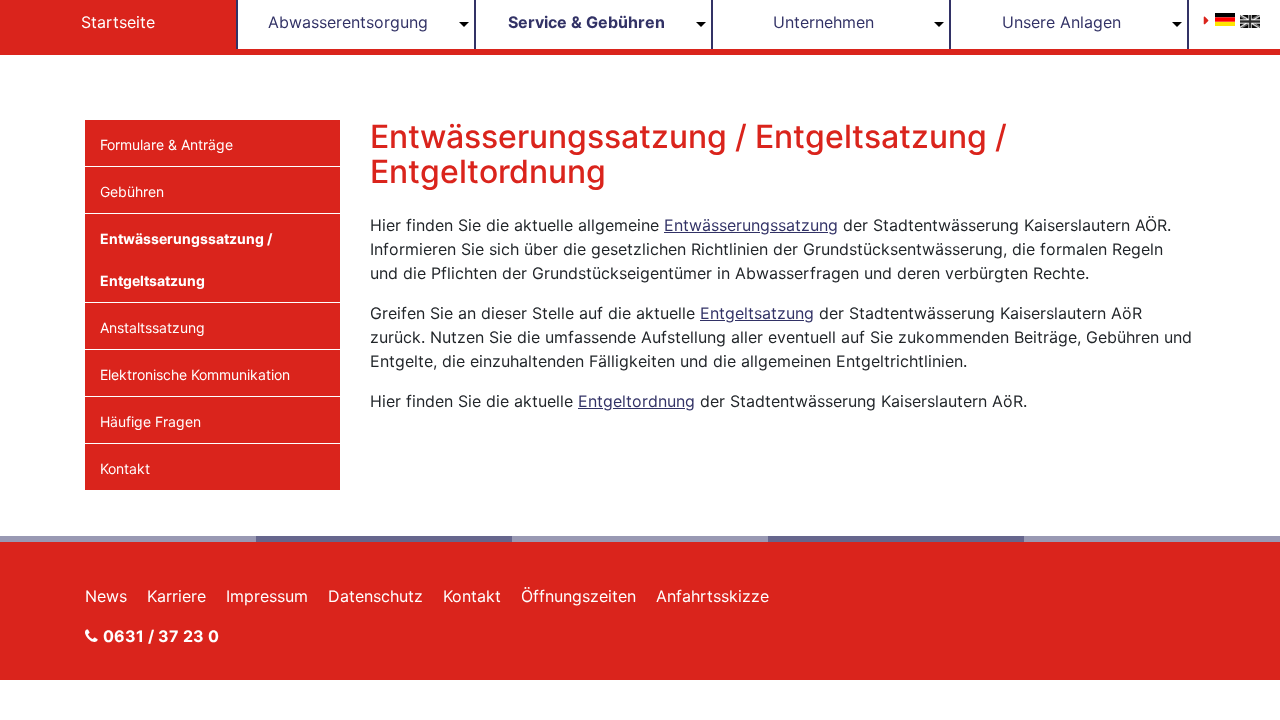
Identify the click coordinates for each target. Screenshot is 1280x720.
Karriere (176, 596)
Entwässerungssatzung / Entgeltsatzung (186, 259)
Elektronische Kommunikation (195, 374)
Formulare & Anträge (166, 144)
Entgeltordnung (636, 401)
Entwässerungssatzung (751, 225)
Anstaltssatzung (152, 327)
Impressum (267, 596)
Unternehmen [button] (823, 22)
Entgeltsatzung (757, 313)
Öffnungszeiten (578, 596)
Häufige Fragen (150, 421)
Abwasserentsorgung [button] (348, 22)
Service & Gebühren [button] (586, 22)
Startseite (118, 22)
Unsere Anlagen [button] (1061, 22)
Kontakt (125, 468)
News (106, 596)
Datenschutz (375, 596)
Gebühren (132, 191)
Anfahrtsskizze (712, 596)
